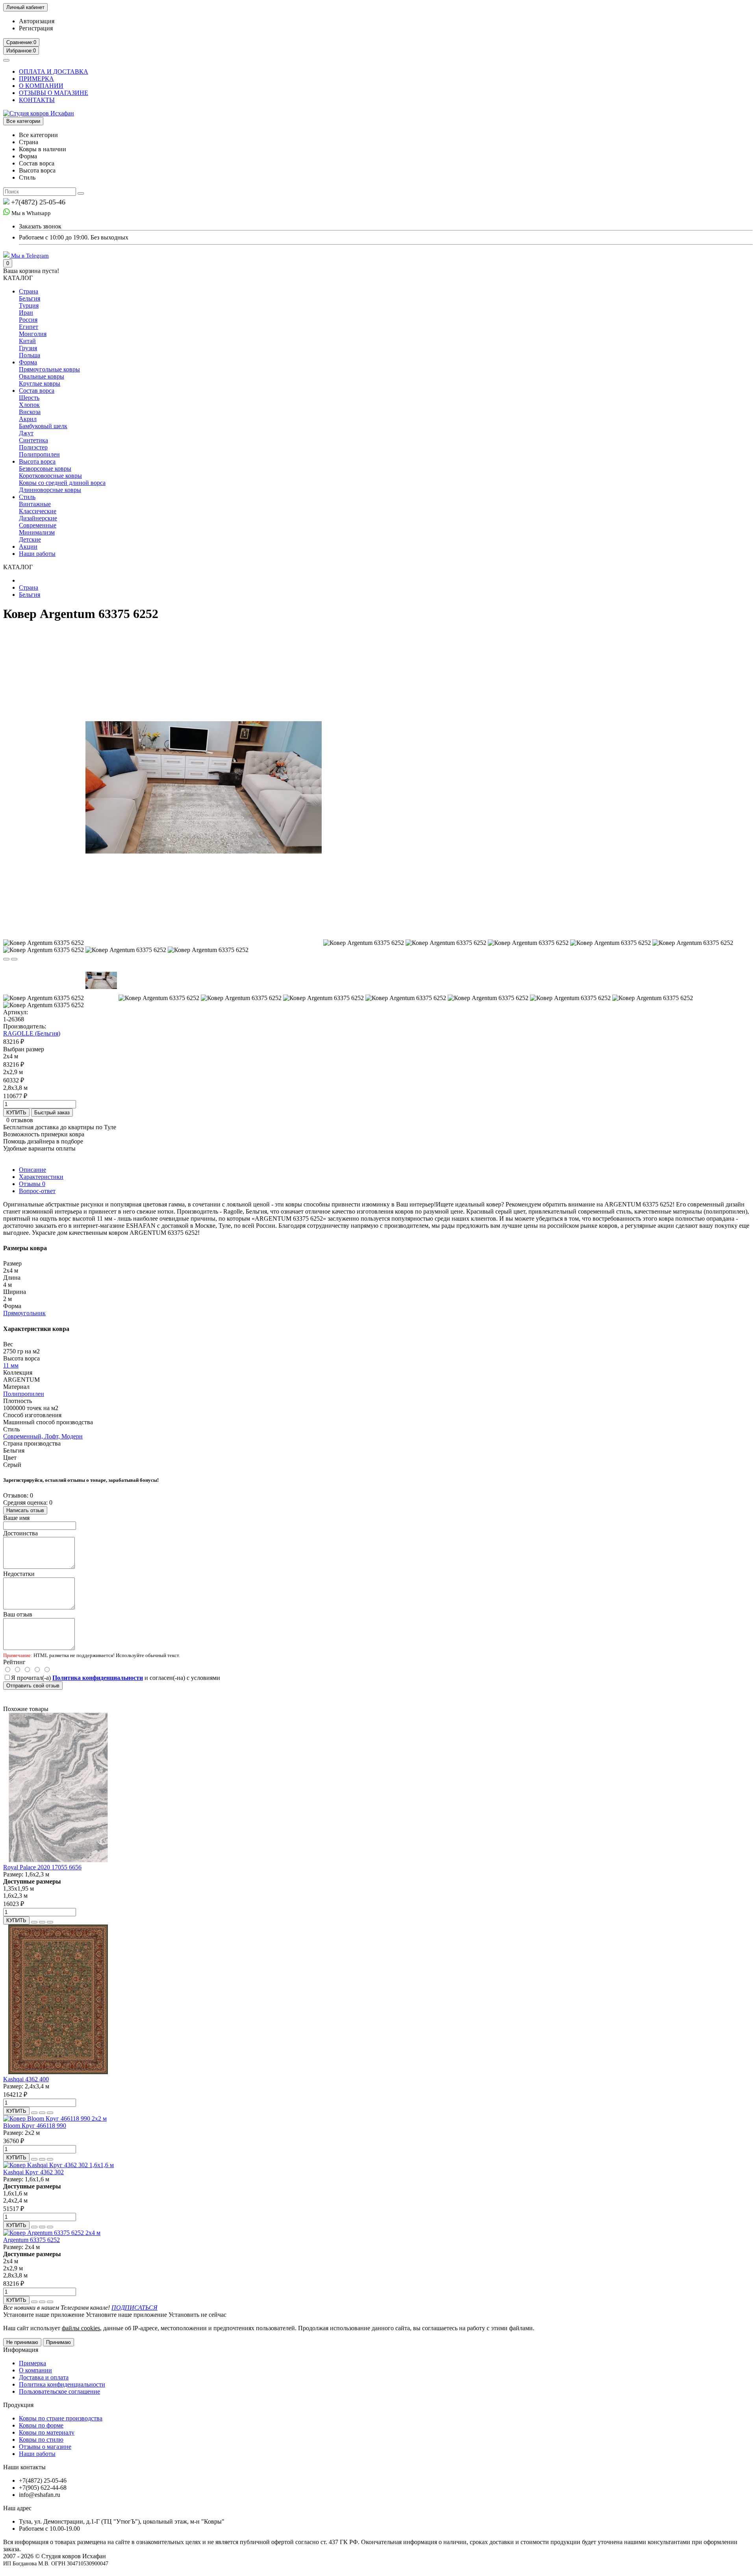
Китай (27, 341)
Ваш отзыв (18, 1614)
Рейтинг (14, 1662)
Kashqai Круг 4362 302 (33, 2172)
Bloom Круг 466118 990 (35, 2126)
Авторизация (37, 21)
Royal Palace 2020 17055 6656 (42, 1867)
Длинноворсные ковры (50, 490)
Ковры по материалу (47, 2432)
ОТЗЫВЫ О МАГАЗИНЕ (54, 93)
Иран (26, 313)
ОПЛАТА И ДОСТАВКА (54, 71)
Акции (28, 547)
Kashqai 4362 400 (26, 2079)
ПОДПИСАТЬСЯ (134, 2308)
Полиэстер (33, 447)
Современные (38, 525)
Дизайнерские (38, 518)
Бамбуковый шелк (43, 426)
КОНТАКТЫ (37, 100)
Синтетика (33, 440)
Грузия (28, 348)
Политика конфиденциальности (62, 2384)
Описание (32, 1170)
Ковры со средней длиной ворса (62, 483)
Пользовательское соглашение (59, 2391)
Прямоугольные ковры (49, 369)
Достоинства (20, 1533)
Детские (30, 539)
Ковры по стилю (41, 2440)
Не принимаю (22, 2342)
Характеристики (41, 1177)
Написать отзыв (25, 1510)
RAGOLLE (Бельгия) (32, 1033)
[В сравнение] (14, 959)
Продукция (18, 2405)
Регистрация (36, 28)
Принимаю (58, 2342)
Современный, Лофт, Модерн (43, 1436)
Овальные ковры (42, 376)
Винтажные (35, 504)
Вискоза (30, 412)
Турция (29, 305)
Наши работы (37, 554)
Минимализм (37, 532)
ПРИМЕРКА (36, 79)
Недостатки (19, 1574)
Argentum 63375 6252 (31, 2240)
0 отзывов (20, 1120)
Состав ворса (37, 391)
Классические (38, 511)
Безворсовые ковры (45, 469)
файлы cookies (81, 2328)
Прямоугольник (24, 1313)
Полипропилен (39, 454)
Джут (26, 433)
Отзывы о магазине (45, 2447)
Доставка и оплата (44, 2377)
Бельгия (30, 298)
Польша (30, 355)
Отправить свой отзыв (33, 1686)
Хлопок (29, 405)
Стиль (27, 497)
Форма (28, 362)
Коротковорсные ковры (50, 476)
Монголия (33, 334)
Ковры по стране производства (61, 2418)
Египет (29, 327)
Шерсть (29, 398)
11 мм (11, 1365)
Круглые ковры (40, 383)
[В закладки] (6, 959)
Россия (28, 320)
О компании (35, 2370)
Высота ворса (37, 461)
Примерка (32, 2363)
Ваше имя (16, 1518)
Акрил (28, 419)
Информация (21, 2350)
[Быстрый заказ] (34, 1922)
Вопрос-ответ (37, 1191)
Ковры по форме (41, 2425)
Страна (29, 291)
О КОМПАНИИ (41, 86)
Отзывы (32, 1184)
